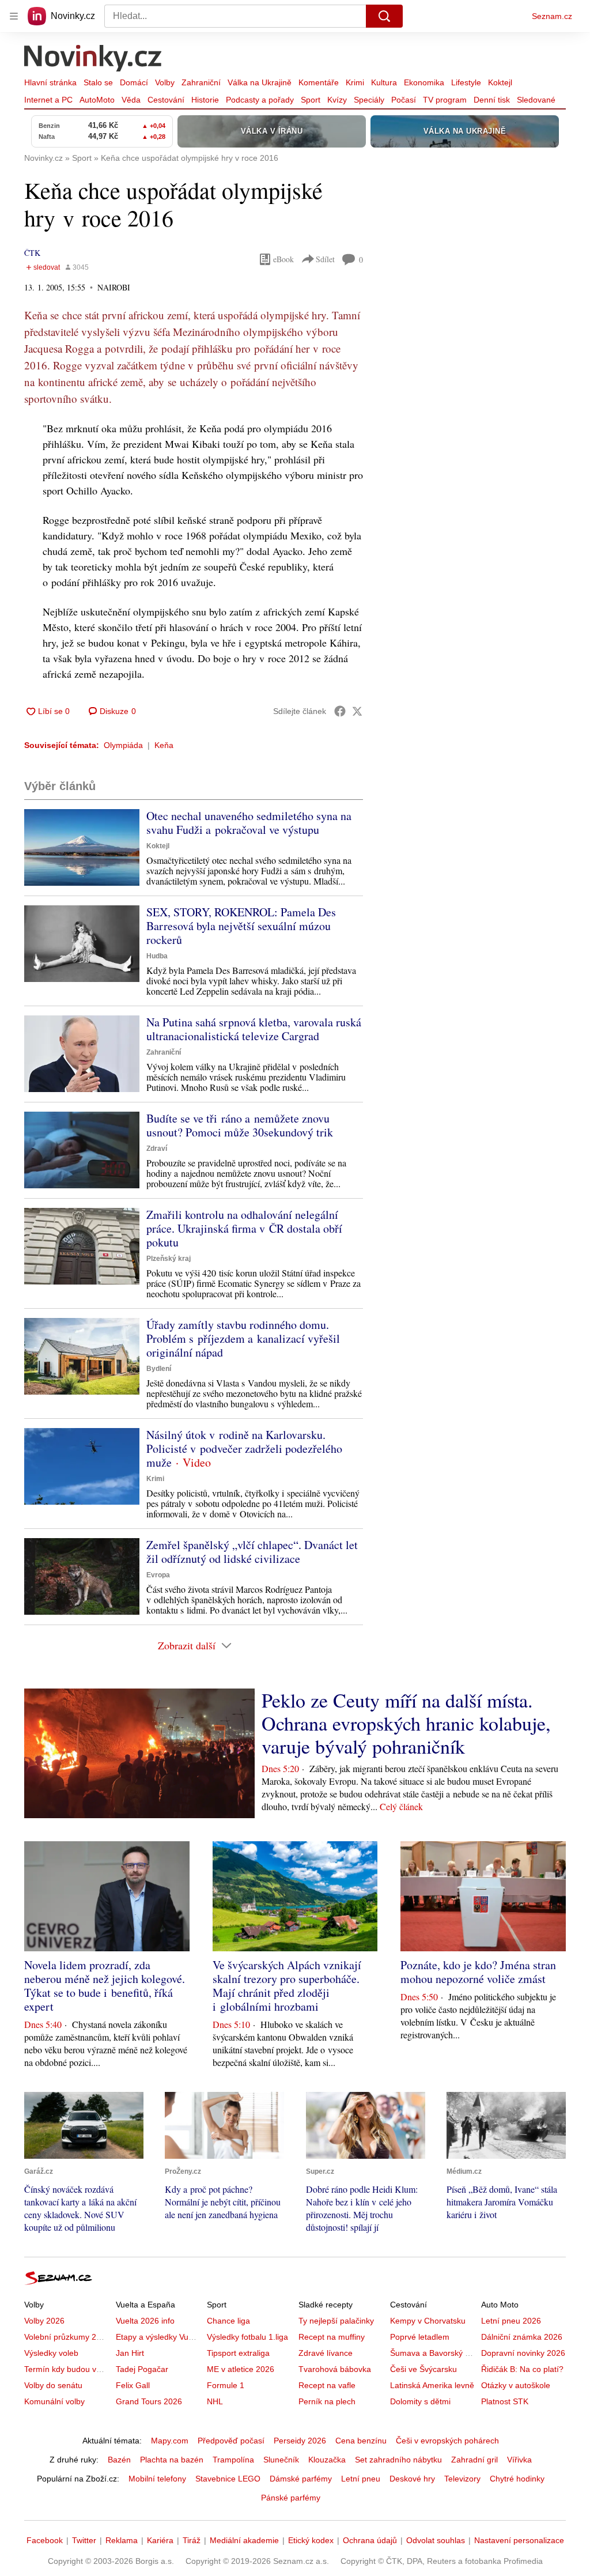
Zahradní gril (474, 2460)
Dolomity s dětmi (420, 2401)
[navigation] (14, 16)
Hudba (157, 956)
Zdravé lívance (326, 2353)
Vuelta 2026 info (145, 2321)
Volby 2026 (44, 2321)
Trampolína (233, 2460)
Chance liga (228, 2321)
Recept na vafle (327, 2385)
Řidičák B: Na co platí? (522, 2369)
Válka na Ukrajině (260, 82)
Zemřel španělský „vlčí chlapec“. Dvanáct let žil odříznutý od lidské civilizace (252, 1552)
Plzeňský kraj (169, 1259)
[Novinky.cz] (93, 59)
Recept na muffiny (332, 2337)
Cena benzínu (361, 2441)
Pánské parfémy (291, 2498)
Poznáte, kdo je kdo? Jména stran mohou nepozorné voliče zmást (478, 1972)
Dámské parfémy (301, 2479)
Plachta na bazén (172, 2460)
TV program (445, 100)
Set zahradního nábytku (398, 2460)
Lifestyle (466, 82)
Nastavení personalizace (519, 2540)
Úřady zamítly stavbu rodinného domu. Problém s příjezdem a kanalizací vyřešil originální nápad (243, 1338)
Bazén (119, 2460)
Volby (165, 82)
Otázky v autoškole (516, 2385)
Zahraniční (201, 82)
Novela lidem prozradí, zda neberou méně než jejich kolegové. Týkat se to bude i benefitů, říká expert (105, 1986)
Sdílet (325, 259)
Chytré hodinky (517, 2479)
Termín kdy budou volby (68, 2369)
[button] (82, 847)
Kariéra (160, 2540)
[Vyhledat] (384, 16)
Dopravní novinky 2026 (523, 2353)
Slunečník (281, 2460)
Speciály (369, 100)
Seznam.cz (552, 16)
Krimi (355, 82)
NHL (215, 2401)
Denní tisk (492, 100)
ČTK (32, 253)
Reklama (122, 2540)
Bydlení (159, 1369)
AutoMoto (97, 100)
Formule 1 (226, 2385)
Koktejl (500, 82)
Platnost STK (505, 2401)
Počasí (404, 100)
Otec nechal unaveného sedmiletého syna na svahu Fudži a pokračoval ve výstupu (249, 823)
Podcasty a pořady (260, 100)
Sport (311, 100)
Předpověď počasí (231, 2441)
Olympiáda (123, 745)
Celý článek (401, 1806)
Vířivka (519, 2460)
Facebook (45, 2540)
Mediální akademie (244, 2540)
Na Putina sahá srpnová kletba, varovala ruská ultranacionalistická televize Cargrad (254, 1029)
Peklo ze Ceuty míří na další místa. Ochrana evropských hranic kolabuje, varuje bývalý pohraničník (406, 1723)
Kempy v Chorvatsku (428, 2321)
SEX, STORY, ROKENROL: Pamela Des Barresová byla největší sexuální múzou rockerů (241, 926)
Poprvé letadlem (420, 2337)
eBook (283, 259)
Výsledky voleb (51, 2353)
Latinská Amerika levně (432, 2385)
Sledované (536, 100)
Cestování (166, 100)
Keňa (164, 745)
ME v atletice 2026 (241, 2369)
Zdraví (157, 1149)
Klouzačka (327, 2460)
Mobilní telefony (157, 2479)
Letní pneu (361, 2479)
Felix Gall (133, 2385)
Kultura (384, 82)
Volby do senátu (53, 2385)
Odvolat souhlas (436, 2540)
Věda (131, 100)
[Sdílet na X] (357, 711)
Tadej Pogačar (142, 2369)
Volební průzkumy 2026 (67, 2337)
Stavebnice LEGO (228, 2479)
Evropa (158, 1575)
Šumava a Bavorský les (433, 2353)
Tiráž (192, 2540)
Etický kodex (311, 2540)
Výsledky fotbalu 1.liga (247, 2337)
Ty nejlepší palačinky (336, 2321)
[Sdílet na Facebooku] (340, 711)
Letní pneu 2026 (511, 2321)
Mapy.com (170, 2441)
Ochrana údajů (370, 2540)
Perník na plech (327, 2401)
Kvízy (337, 100)
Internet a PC (48, 100)
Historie (205, 100)
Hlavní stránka (50, 82)
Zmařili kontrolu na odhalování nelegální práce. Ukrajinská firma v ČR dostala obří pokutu (244, 1228)
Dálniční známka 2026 (522, 2337)
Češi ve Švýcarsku (423, 2369)
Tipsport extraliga (238, 2353)
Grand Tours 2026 (149, 2401)
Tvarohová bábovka (335, 2369)
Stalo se (98, 82)
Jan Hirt (130, 2353)
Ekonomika (424, 82)
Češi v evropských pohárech (447, 2441)
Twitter (84, 2540)
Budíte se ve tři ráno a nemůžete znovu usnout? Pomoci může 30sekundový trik (240, 1125)
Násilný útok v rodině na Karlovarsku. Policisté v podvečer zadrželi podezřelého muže (244, 1448)
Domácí (134, 82)
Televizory (462, 2479)
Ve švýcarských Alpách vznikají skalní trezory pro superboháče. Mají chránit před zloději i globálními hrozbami (287, 1986)
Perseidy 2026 (300, 2441)
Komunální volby (54, 2401)
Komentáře (319, 82)
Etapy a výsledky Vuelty (158, 2337)
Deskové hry (412, 2479)
